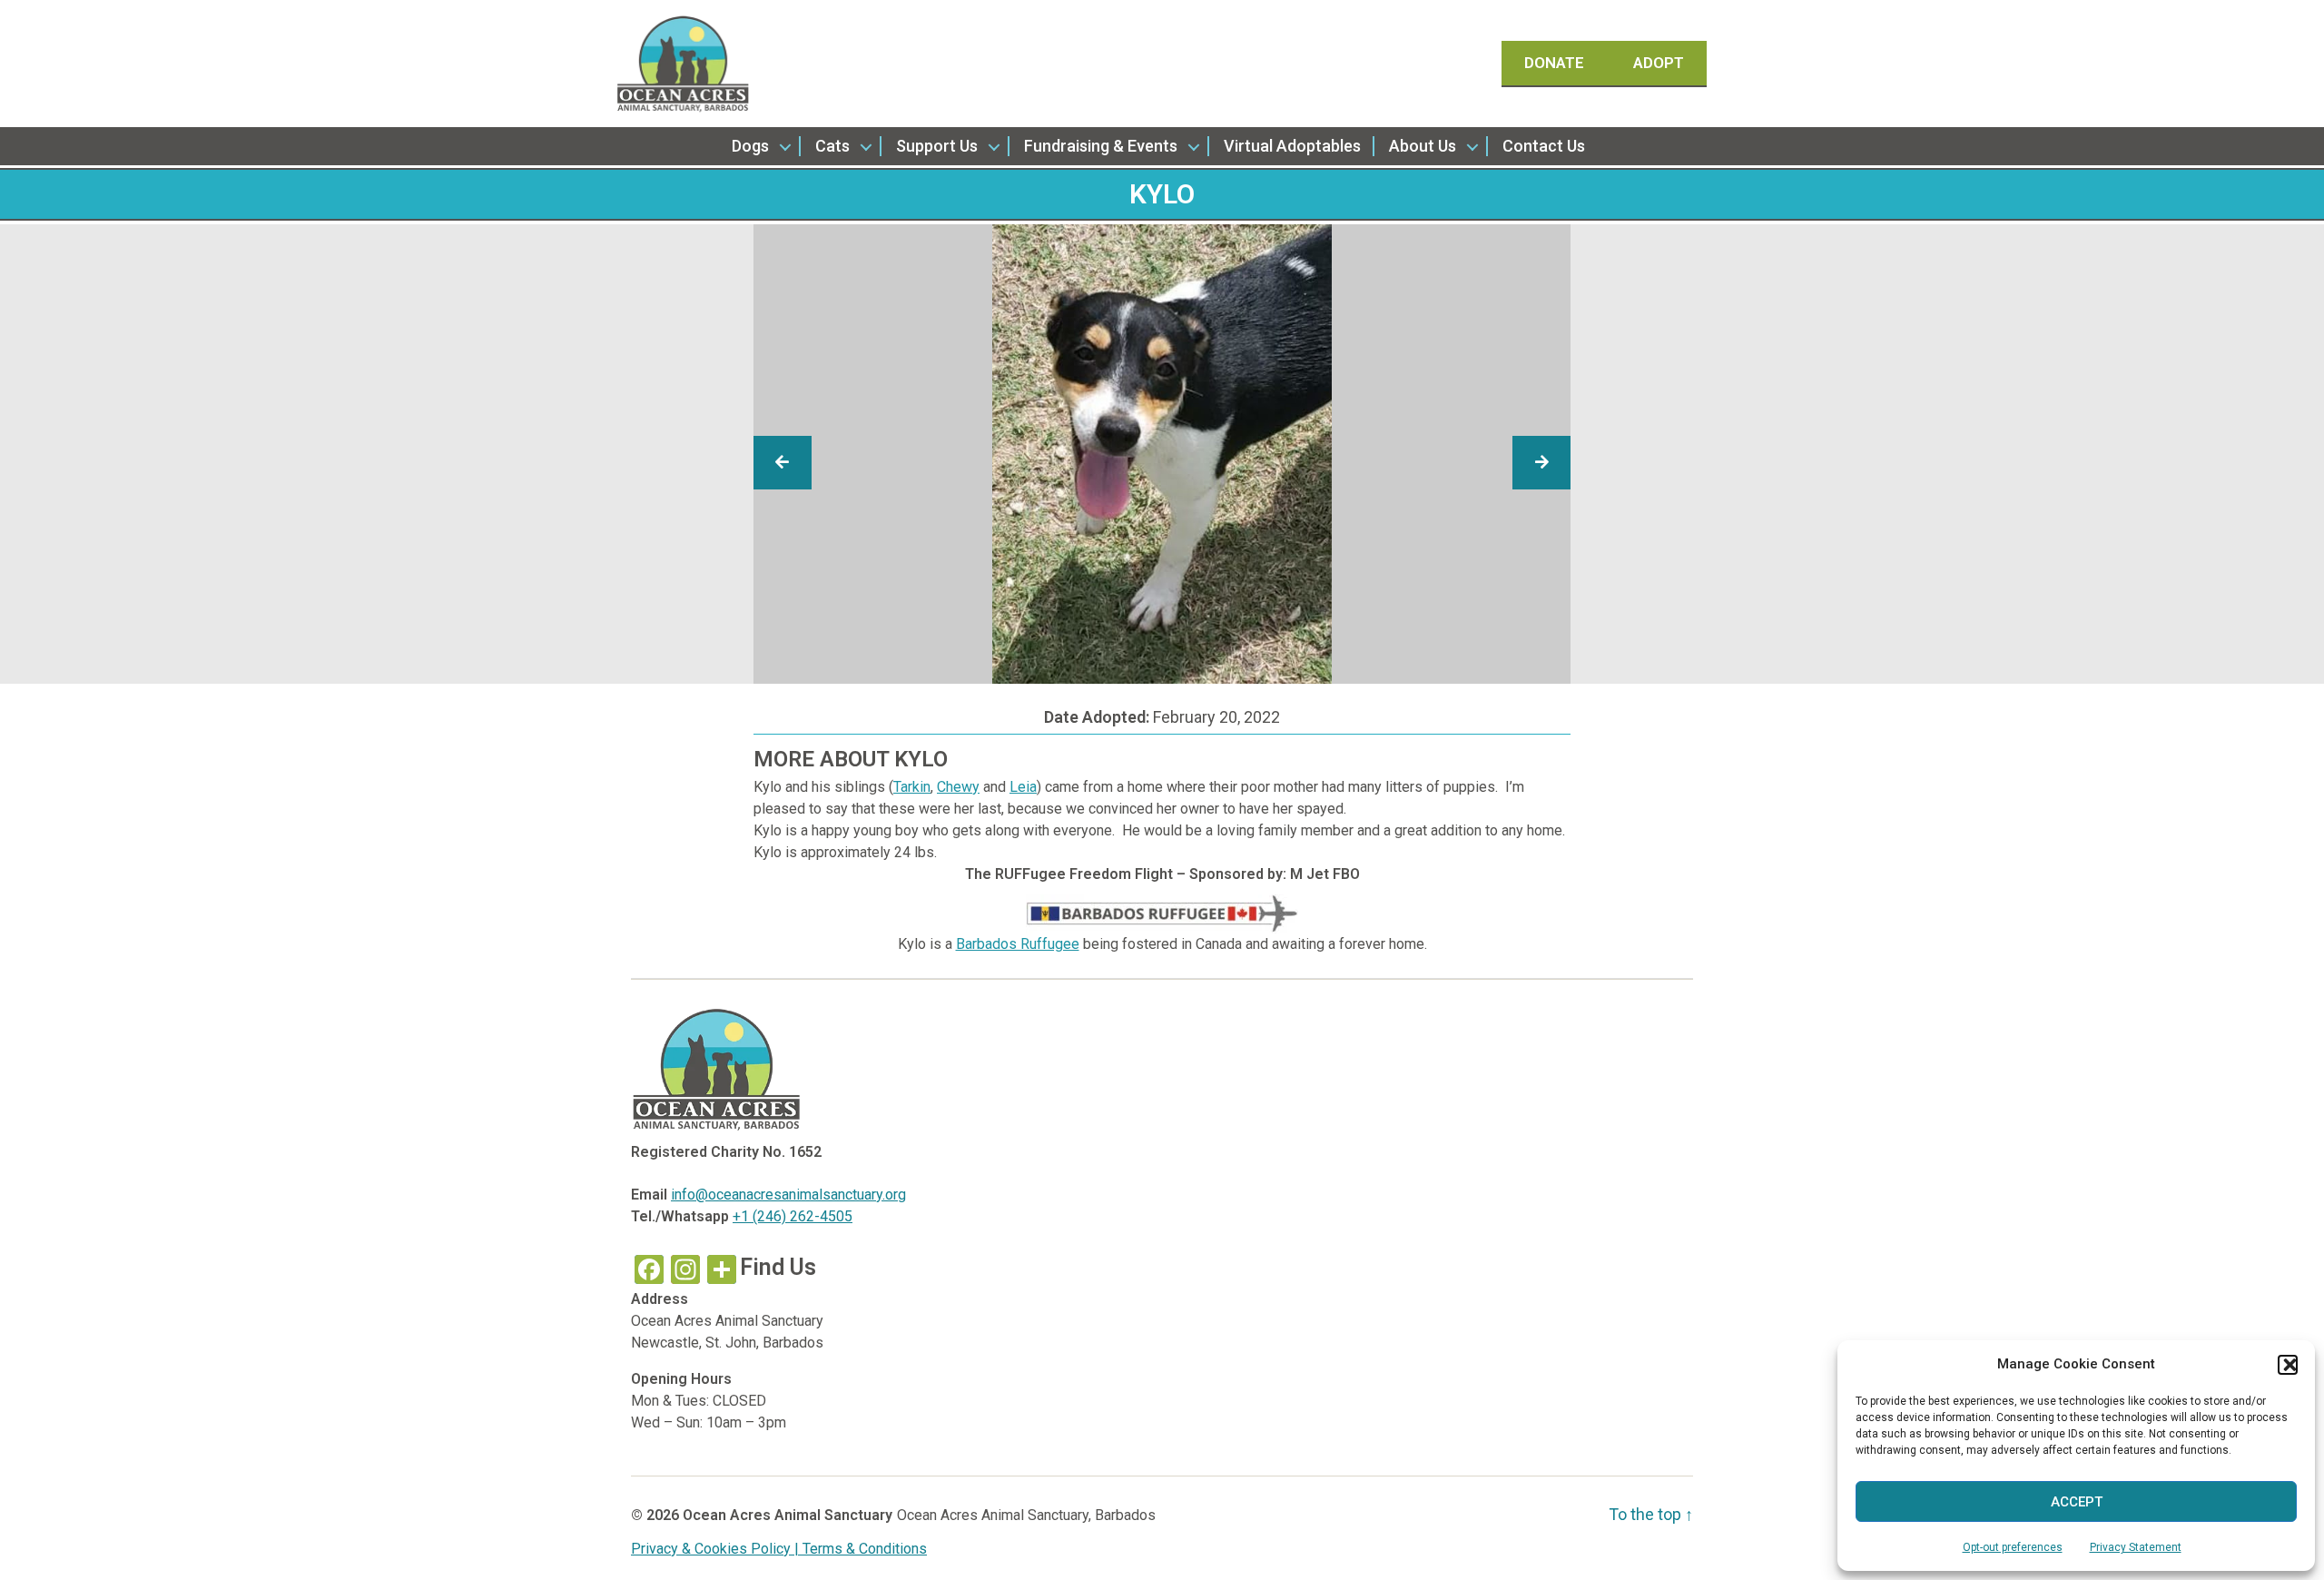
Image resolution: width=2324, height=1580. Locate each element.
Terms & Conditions (865, 1549)
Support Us (937, 146)
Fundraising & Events (1101, 146)
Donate (1556, 63)
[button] (2288, 1365)
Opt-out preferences (2013, 1547)
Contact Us (1544, 146)
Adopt (1659, 63)
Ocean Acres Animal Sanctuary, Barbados (1026, 1515)
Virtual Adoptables (1292, 146)
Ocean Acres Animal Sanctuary (788, 1515)
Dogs (750, 146)
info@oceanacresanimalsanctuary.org (788, 1195)
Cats (832, 146)
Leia (1023, 787)
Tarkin (912, 787)
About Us (1423, 146)
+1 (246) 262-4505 (793, 1216)
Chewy (958, 787)
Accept (2077, 1502)
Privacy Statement (2136, 1547)
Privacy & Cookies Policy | (717, 1549)
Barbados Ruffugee (1018, 944)
